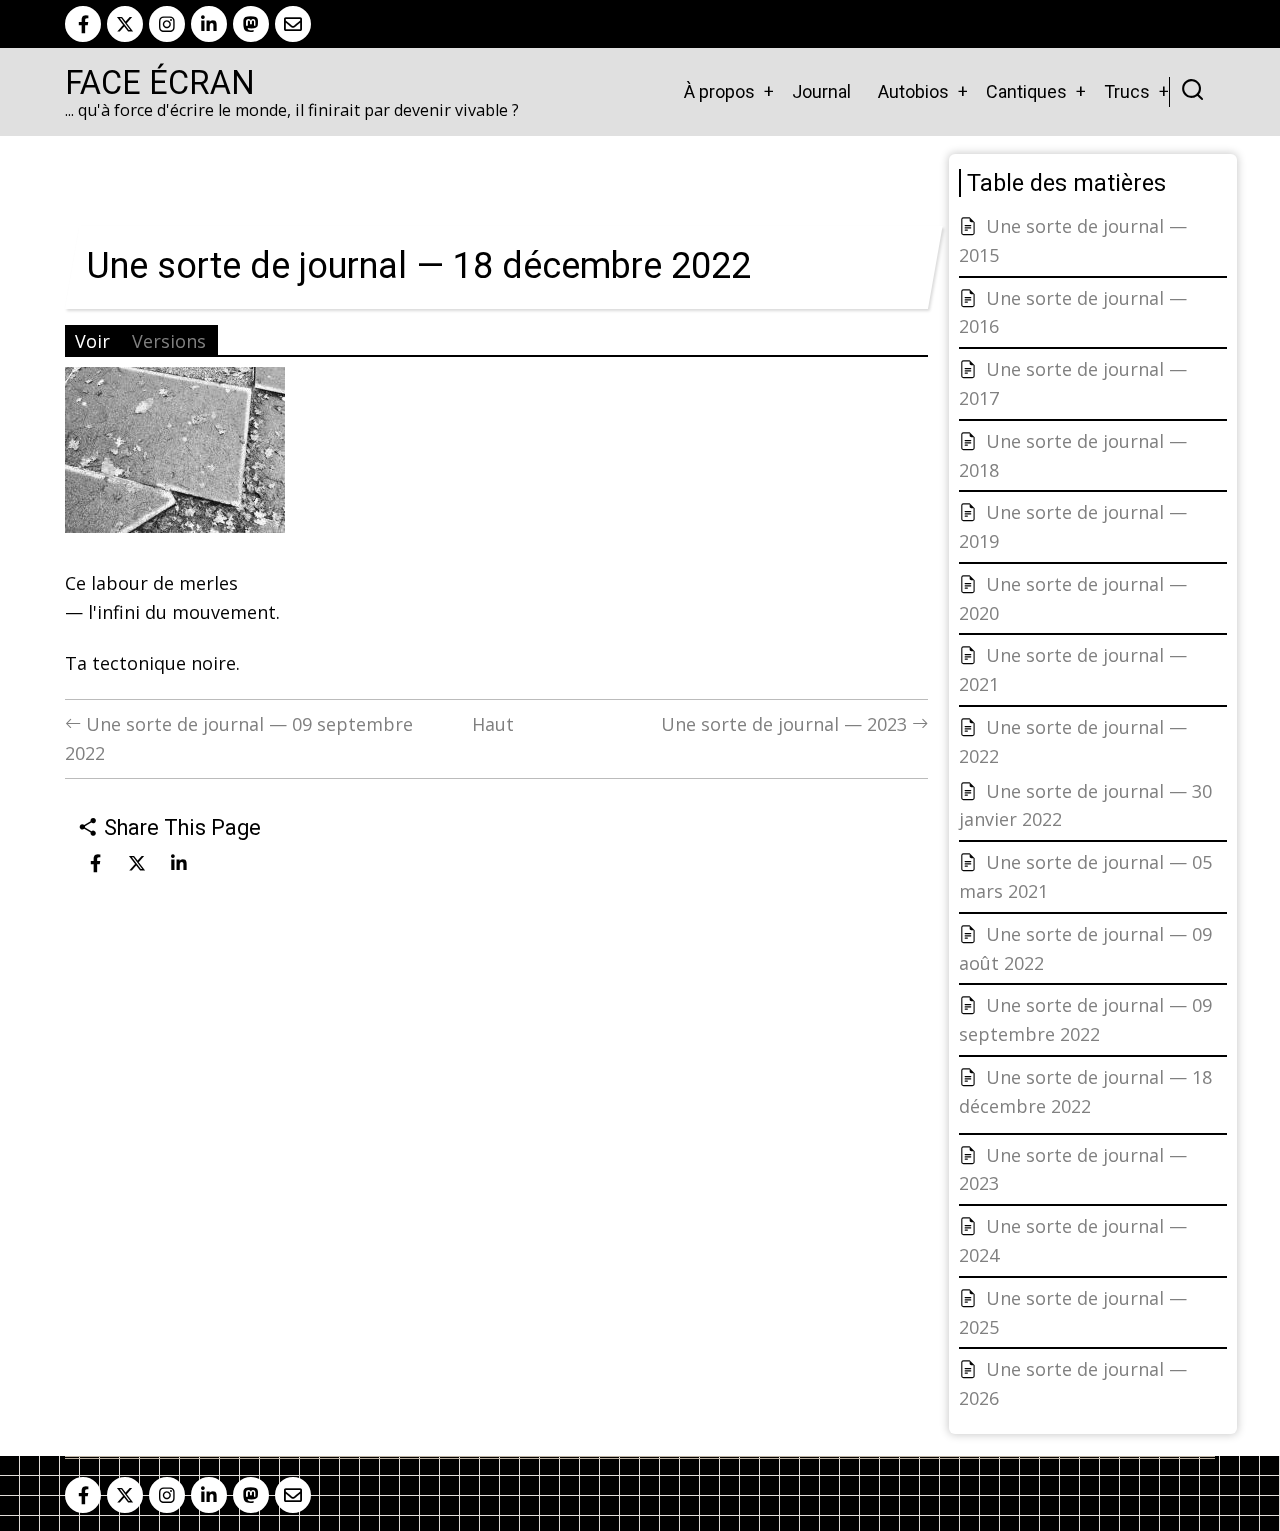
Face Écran (160, 83)
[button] (175, 457)
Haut (493, 724)
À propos (719, 91)
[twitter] (125, 24)
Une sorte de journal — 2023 (786, 724)
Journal (821, 91)
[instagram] (167, 24)
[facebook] (83, 24)
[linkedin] (209, 24)
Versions (169, 341)
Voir (92, 341)
